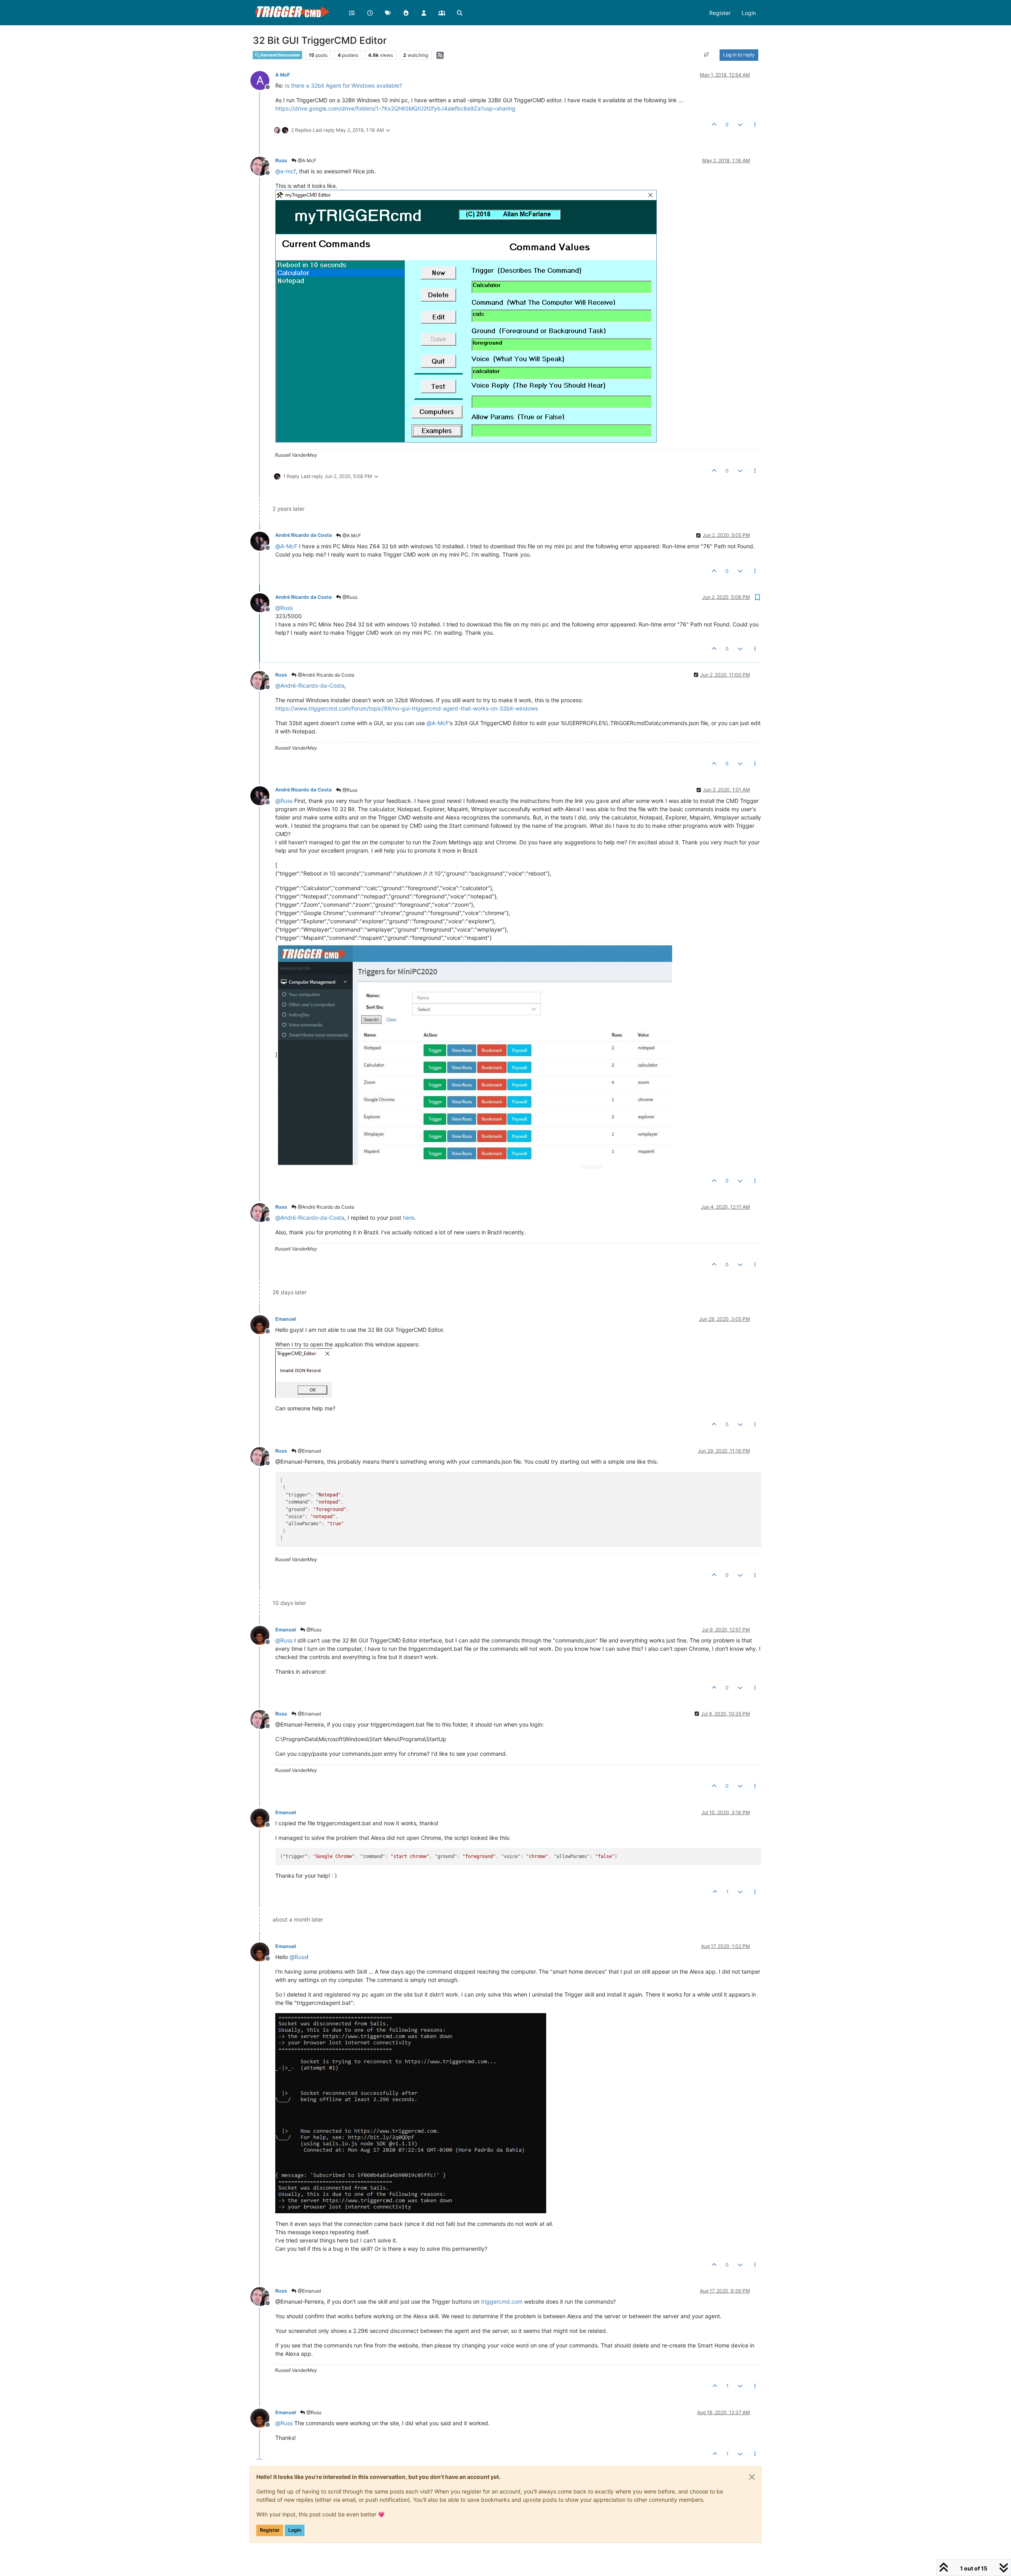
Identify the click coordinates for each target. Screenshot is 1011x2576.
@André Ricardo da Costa (325, 675)
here (409, 1218)
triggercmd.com (502, 2301)
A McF (283, 75)
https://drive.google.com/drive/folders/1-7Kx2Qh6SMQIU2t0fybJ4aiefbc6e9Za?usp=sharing (395, 108)
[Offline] (263, 166)
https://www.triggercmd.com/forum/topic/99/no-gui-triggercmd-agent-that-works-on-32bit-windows (407, 708)
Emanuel (286, 1319)
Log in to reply (739, 55)
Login (295, 2530)
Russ (281, 160)
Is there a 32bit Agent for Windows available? (344, 85)
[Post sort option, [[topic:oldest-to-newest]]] (707, 55)
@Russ (349, 597)
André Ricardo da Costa (303, 535)
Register (270, 2530)
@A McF (306, 160)
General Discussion (280, 55)
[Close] (752, 2477)
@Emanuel (309, 1451)
